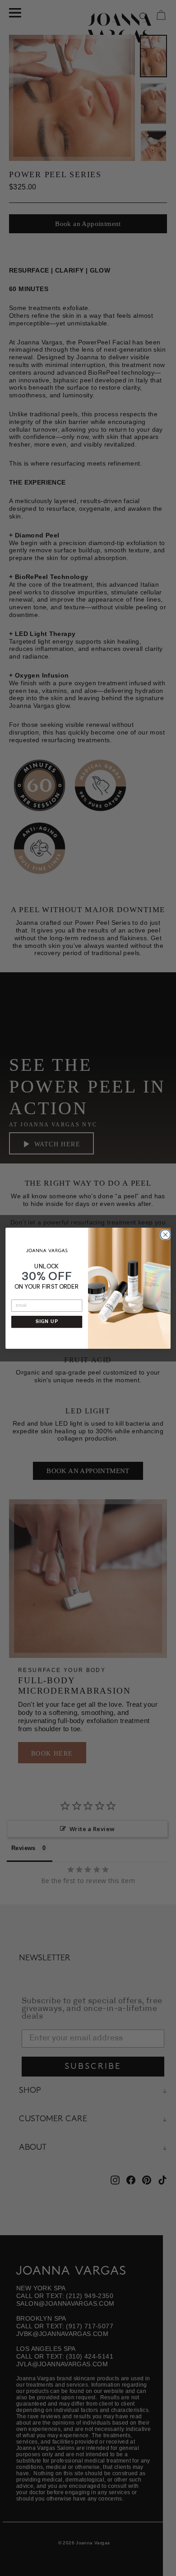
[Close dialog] (164, 1233)
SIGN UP (47, 1321)
